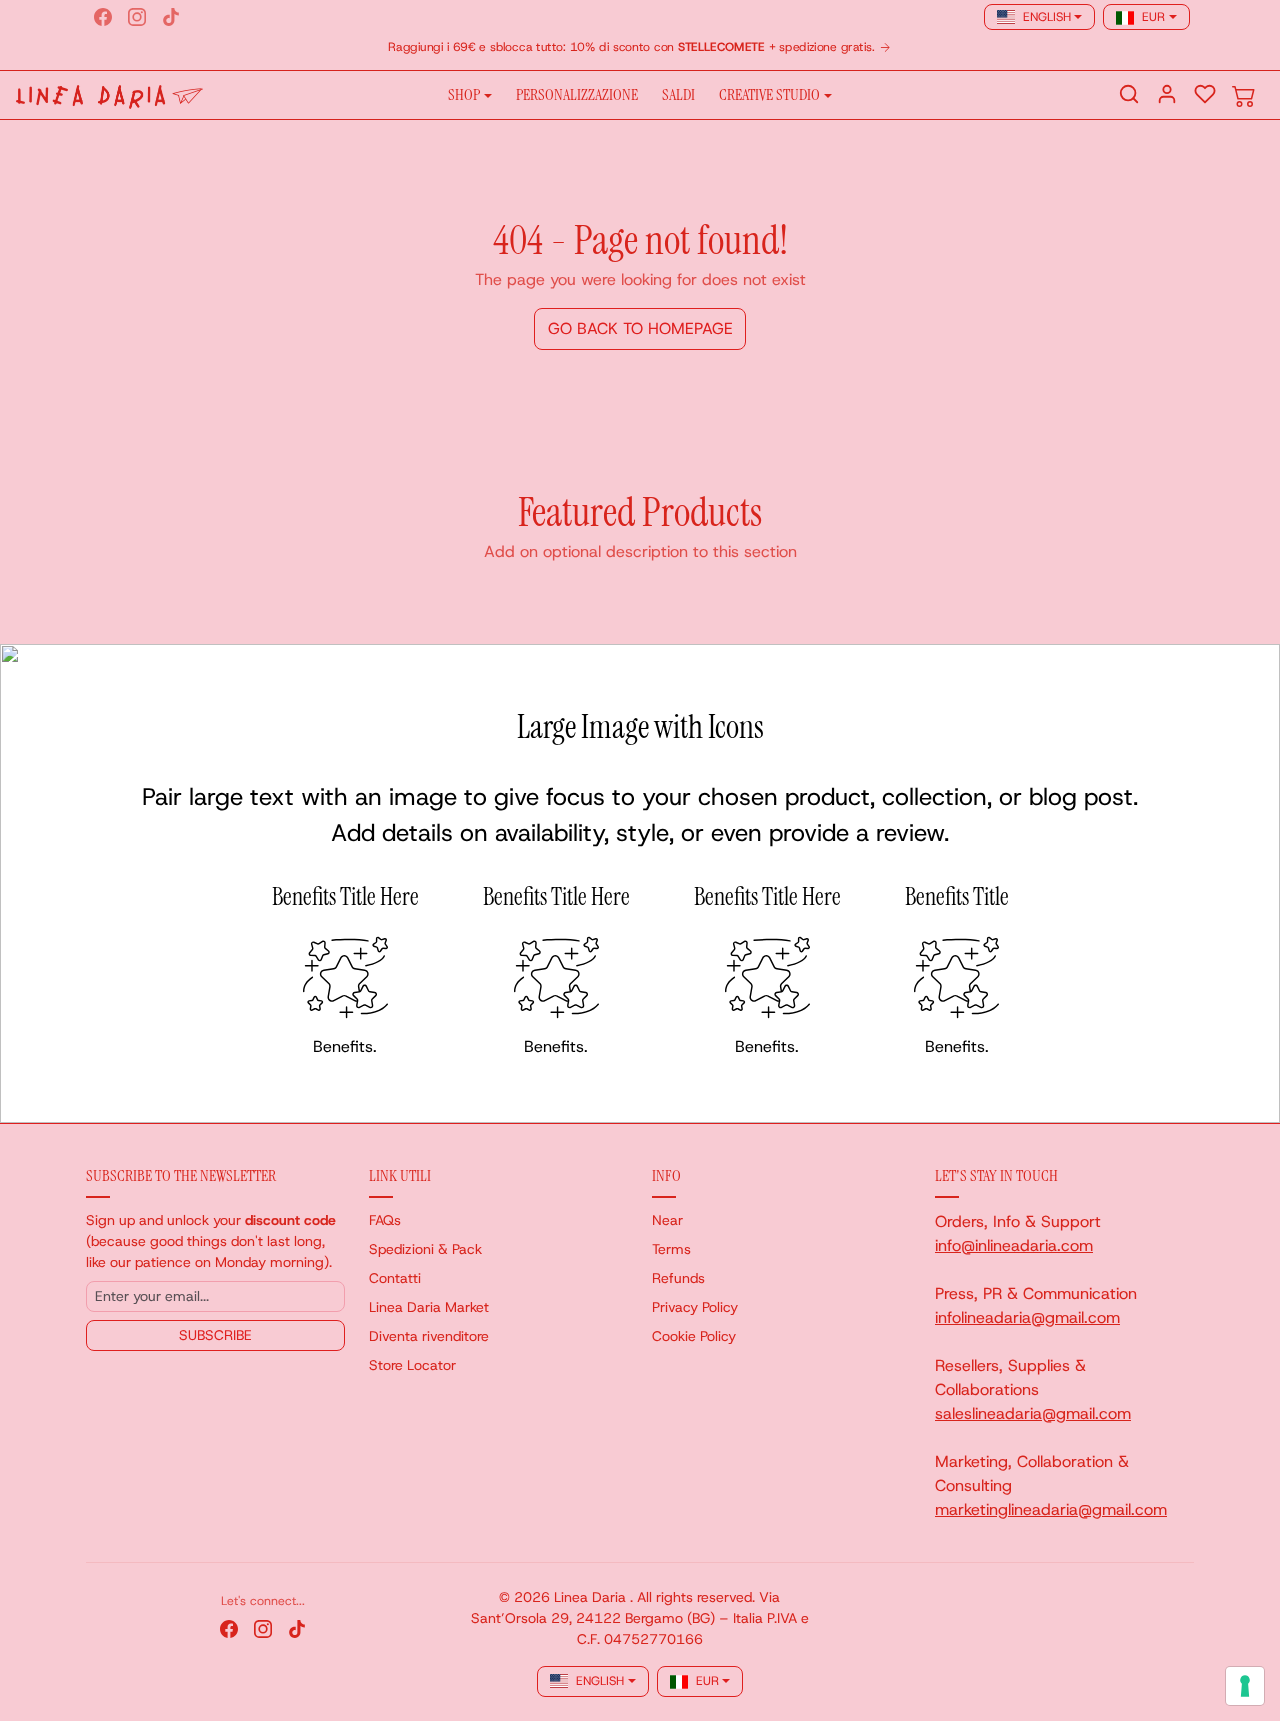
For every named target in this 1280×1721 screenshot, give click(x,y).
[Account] (1167, 94)
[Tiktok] (171, 17)
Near (667, 1220)
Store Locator (412, 1365)
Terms (671, 1249)
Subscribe (215, 1335)
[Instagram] (137, 17)
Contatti (395, 1278)
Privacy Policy (695, 1307)
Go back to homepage (640, 328)
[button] (1129, 94)
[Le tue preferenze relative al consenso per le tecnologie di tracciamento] (1245, 1686)
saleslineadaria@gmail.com (1033, 1413)
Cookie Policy (694, 1336)
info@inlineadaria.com (1014, 1245)
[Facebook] (103, 17)
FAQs (385, 1220)
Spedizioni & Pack (425, 1249)
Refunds (678, 1278)
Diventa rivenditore (429, 1336)
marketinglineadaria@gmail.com (1051, 1509)
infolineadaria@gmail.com (1027, 1317)
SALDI (678, 94)
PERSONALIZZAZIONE (577, 94)
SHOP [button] (464, 94)
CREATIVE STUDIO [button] (769, 94)
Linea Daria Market (429, 1307)
